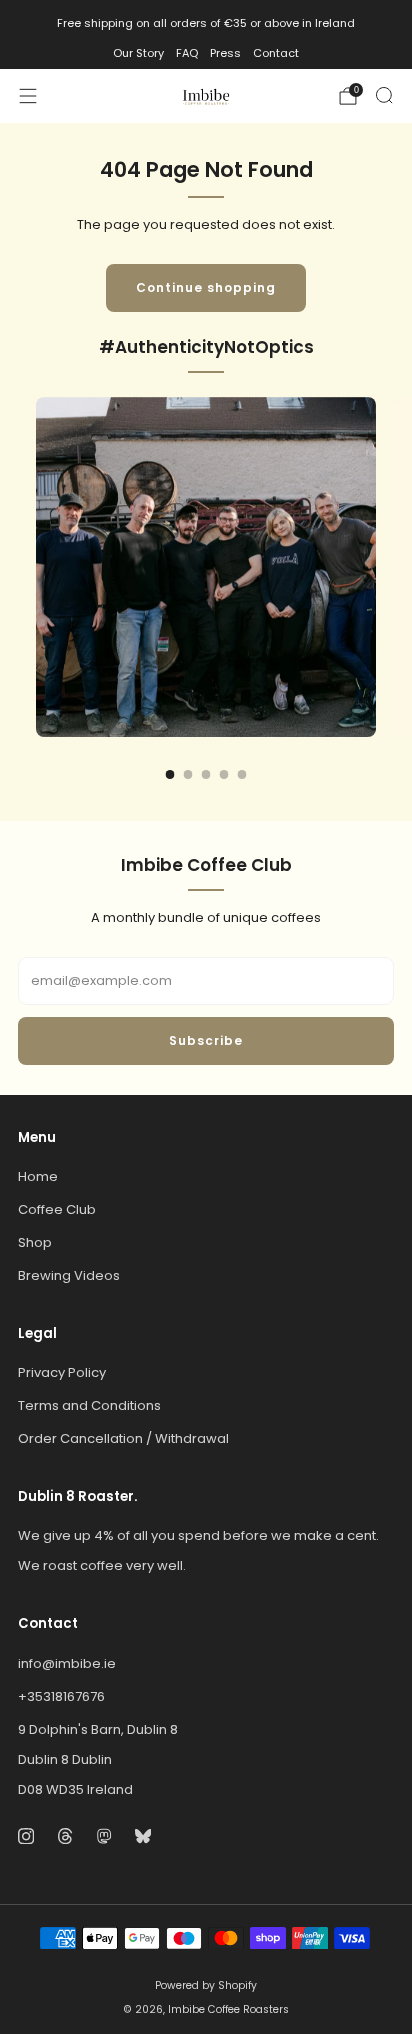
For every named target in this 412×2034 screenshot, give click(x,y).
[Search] (384, 95)
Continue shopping (206, 287)
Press (225, 53)
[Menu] (28, 96)
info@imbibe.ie (67, 1663)
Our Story (138, 53)
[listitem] (206, 23)
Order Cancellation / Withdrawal (123, 1438)
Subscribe (206, 1040)
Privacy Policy (62, 1372)
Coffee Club (57, 1209)
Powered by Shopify (206, 1985)
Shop (35, 1242)
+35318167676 (61, 1696)
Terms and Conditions (89, 1405)
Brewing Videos (69, 1275)
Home (38, 1176)
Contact (276, 53)
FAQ (187, 53)
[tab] (170, 774)
